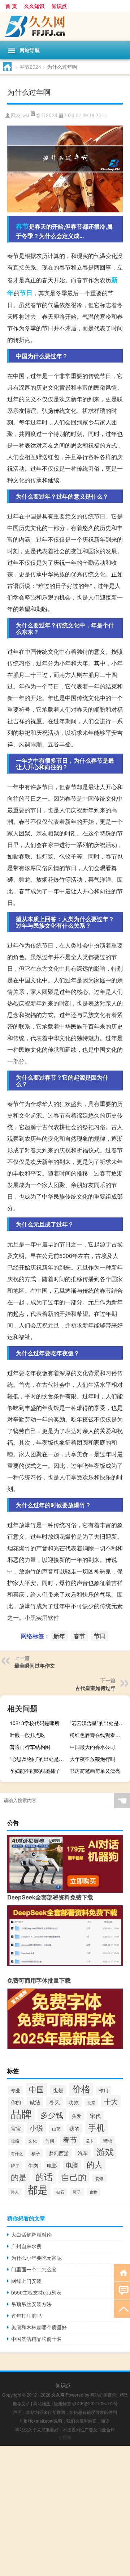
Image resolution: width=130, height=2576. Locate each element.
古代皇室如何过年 (95, 1688)
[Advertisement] (65, 2511)
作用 (104, 2090)
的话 (44, 2177)
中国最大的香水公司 (92, 1747)
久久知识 (34, 6)
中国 (36, 2089)
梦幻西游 (59, 2153)
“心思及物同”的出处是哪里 (39, 1759)
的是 (19, 2177)
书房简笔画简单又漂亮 (95, 1771)
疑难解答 (62, 2403)
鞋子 (77, 2192)
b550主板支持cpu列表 (36, 2292)
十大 (111, 2101)
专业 (16, 2090)
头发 (77, 2116)
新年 (59, 1636)
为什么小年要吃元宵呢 (36, 2258)
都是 (38, 2189)
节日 (26, 293)
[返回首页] (122, 2272)
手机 (96, 2127)
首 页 (11, 6)
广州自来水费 (26, 2246)
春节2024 (30, 67)
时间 (50, 2141)
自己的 (74, 2177)
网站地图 (42, 2403)
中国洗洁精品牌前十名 (36, 2339)
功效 (74, 2102)
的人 (95, 2164)
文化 (32, 2141)
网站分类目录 (103, 2395)
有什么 (17, 2153)
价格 (81, 2088)
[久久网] (65, 26)
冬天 (55, 2102)
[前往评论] (122, 2290)
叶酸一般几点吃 (27, 1735)
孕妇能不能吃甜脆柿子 (35, 1771)
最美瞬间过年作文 (35, 1665)
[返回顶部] (122, 2308)
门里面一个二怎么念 (34, 2269)
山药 (56, 2129)
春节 (22, 226)
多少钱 (52, 2115)
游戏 (105, 2151)
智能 (107, 2141)
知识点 (59, 6)
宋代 (95, 2116)
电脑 (72, 2165)
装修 (99, 2178)
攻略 (15, 2141)
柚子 (36, 2153)
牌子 (15, 2166)
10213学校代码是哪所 (35, 1723)
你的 (16, 2102)
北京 (91, 2102)
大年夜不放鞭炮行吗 (92, 1759)
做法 (35, 2102)
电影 (52, 2165)
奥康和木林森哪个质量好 (39, 2327)
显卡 (90, 2141)
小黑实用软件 (42, 1617)
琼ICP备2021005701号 (95, 2403)
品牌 (21, 2113)
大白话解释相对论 (31, 2234)
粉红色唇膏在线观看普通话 (99, 1735)
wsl (26, 116)
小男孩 (65, 2437)
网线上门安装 (26, 2281)
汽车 (83, 2153)
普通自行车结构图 (30, 1747)
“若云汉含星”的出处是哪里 (99, 1723)
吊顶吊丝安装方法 (31, 2304)
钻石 (60, 2192)
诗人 (15, 2192)
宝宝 (16, 2128)
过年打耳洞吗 (26, 2316)
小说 (36, 2128)
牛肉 (33, 2165)
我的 (74, 2128)
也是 (58, 2090)
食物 (94, 2192)
